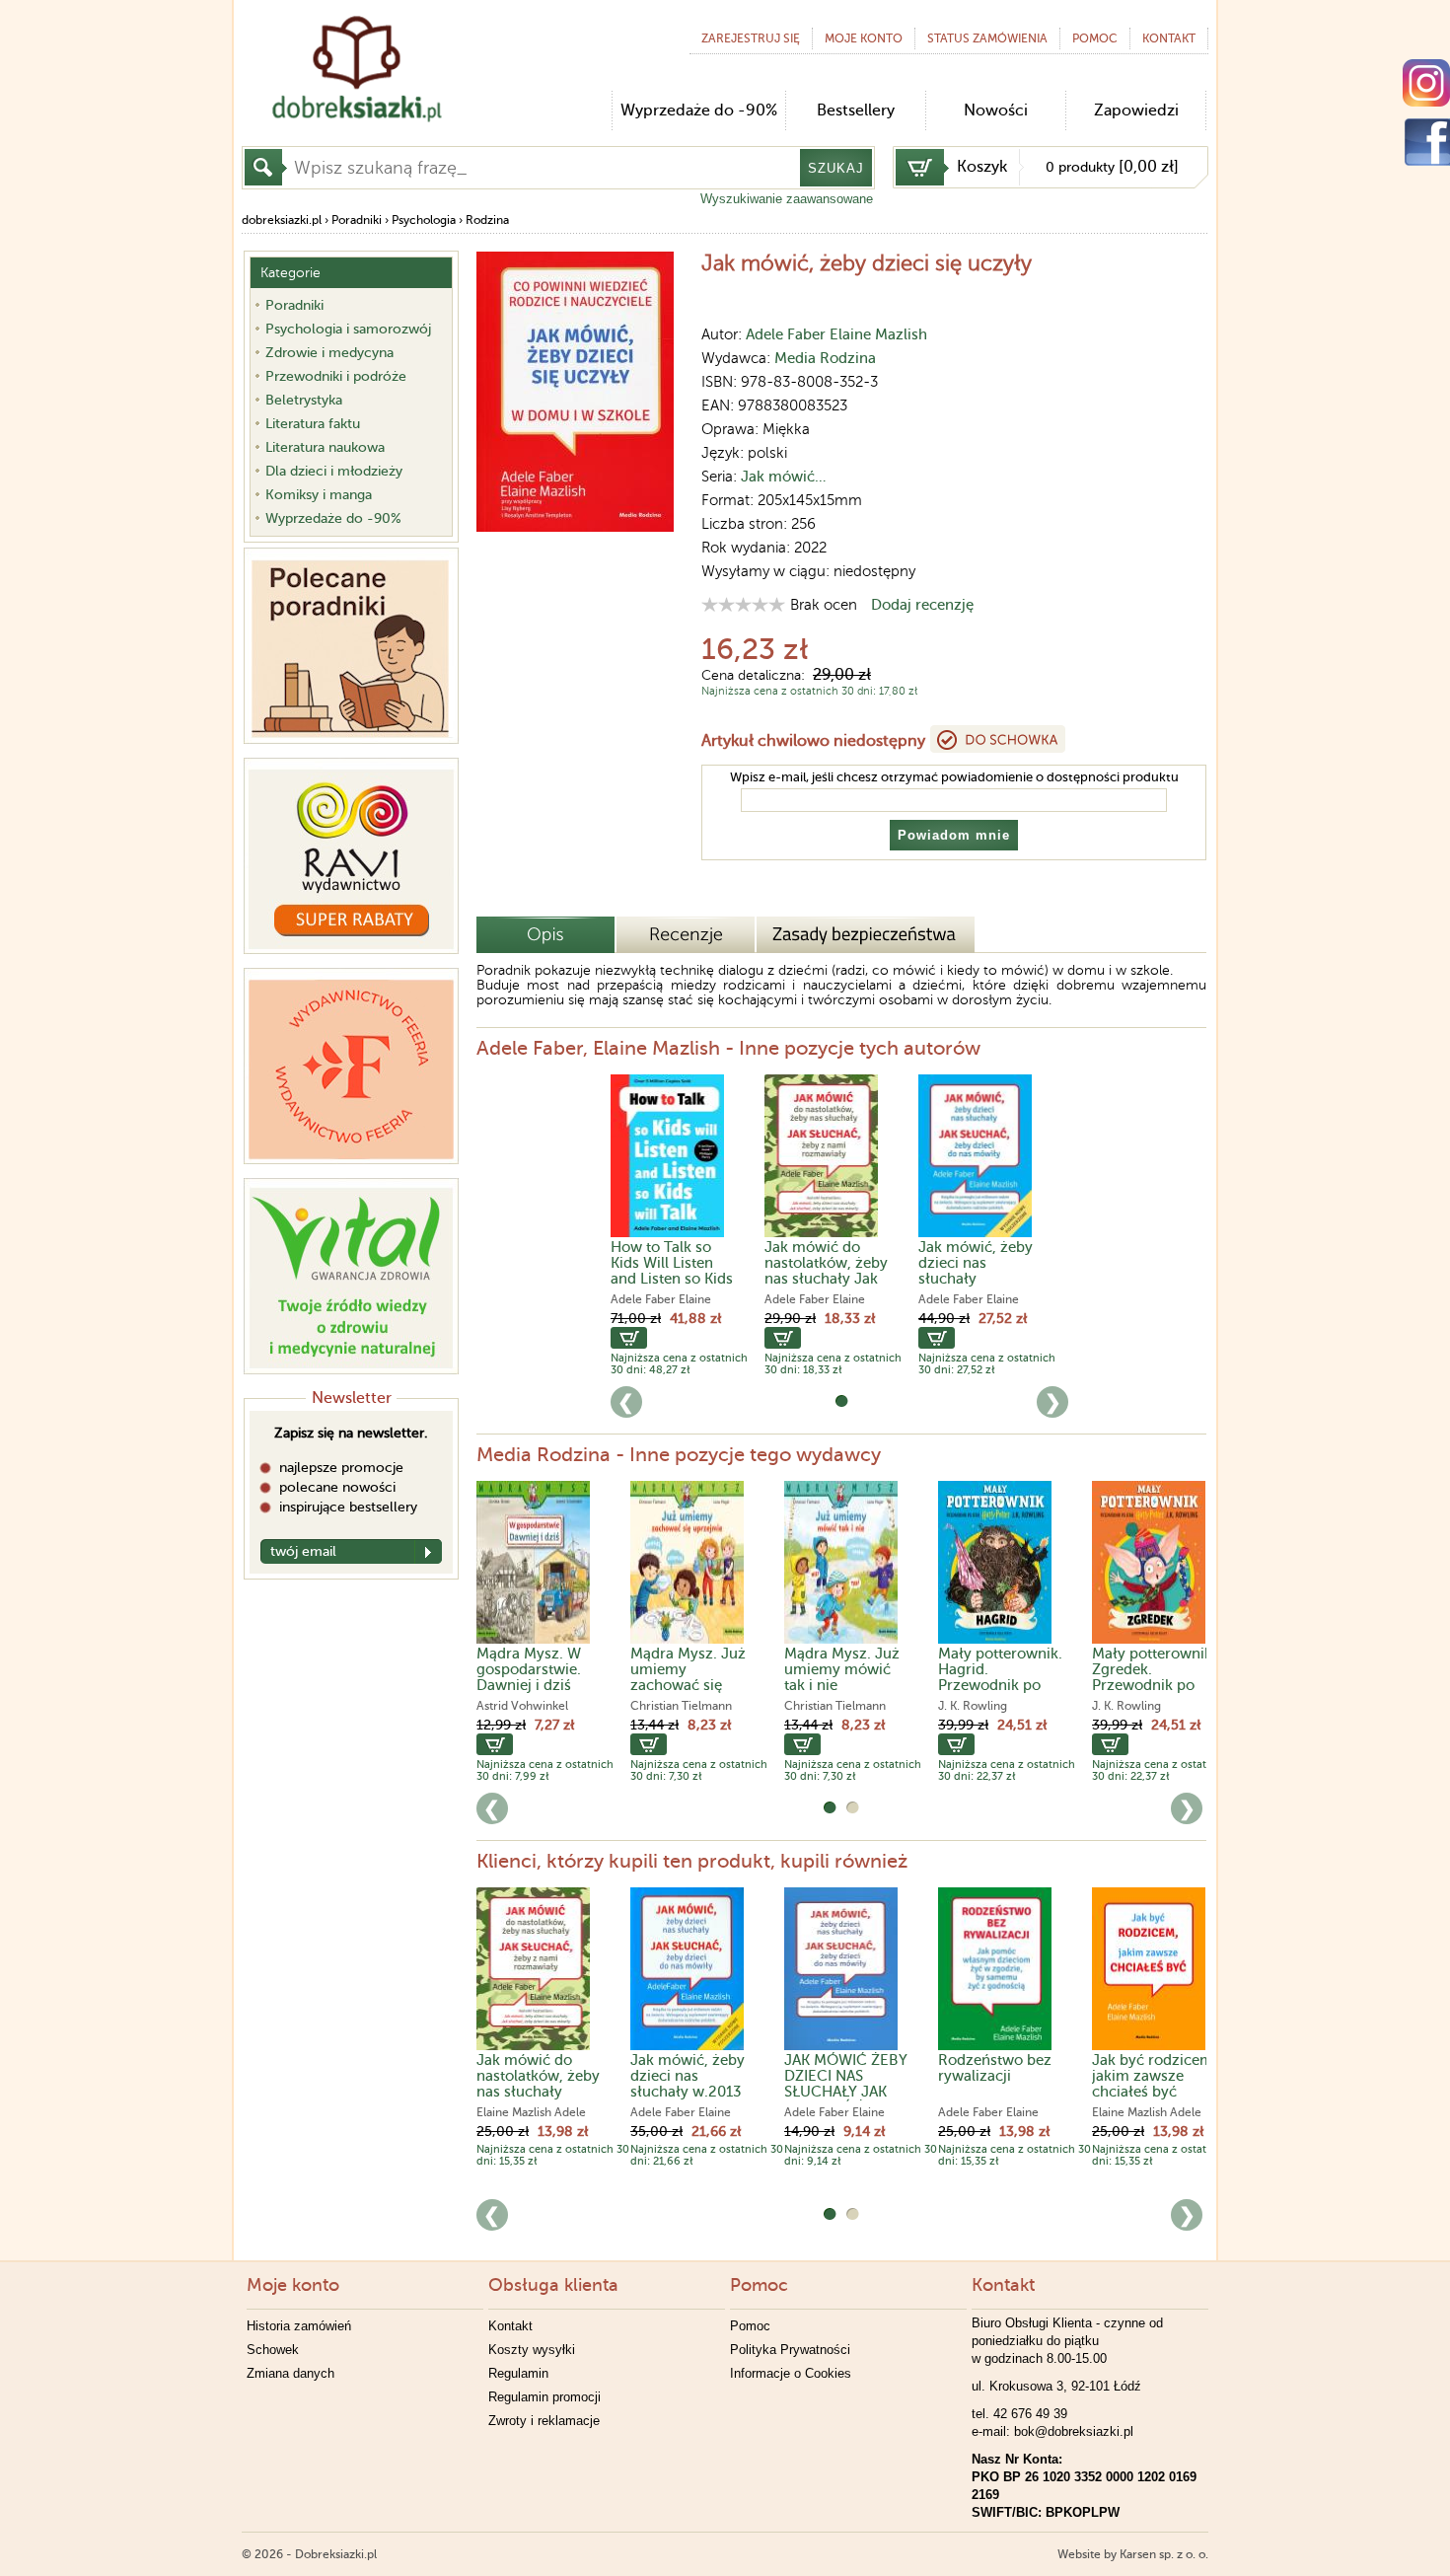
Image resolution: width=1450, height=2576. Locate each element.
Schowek (273, 2350)
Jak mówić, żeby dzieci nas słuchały (976, 1263)
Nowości (996, 110)
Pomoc (1095, 38)
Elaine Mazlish (878, 334)
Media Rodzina (825, 358)
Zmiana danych (290, 2373)
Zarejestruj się (751, 38)
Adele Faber (786, 334)
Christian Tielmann (681, 1706)
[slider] (743, 604)
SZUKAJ (836, 168)
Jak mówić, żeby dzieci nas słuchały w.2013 (688, 2076)
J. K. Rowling (973, 1706)
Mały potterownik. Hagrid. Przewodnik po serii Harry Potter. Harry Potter (1000, 1685)
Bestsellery (856, 110)
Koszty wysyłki (532, 2350)
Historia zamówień (299, 2326)
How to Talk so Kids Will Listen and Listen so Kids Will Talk (672, 1271)
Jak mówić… (784, 477)
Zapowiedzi (1136, 110)
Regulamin (518, 2373)
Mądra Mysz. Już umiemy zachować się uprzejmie (688, 1677)
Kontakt (510, 2326)
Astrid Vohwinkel (522, 1706)
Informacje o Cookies (791, 2373)
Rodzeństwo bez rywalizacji (995, 2068)
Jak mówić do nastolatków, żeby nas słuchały (538, 2076)
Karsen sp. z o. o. (1164, 2554)
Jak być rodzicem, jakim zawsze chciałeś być (1155, 2076)
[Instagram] (1426, 83)
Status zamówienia (987, 38)
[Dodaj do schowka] (998, 739)
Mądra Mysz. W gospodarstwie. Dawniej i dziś (529, 1669)
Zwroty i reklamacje (544, 2421)
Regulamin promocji (544, 2397)
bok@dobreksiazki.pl (1074, 2431)
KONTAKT (1169, 38)
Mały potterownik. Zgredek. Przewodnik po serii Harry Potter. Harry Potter (1154, 1685)
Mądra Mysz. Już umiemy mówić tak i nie (842, 1669)
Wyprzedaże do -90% (699, 110)
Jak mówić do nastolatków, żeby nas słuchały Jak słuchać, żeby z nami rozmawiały (826, 1279)
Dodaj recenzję (922, 605)
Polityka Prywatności (790, 2350)
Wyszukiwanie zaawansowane (787, 199)
